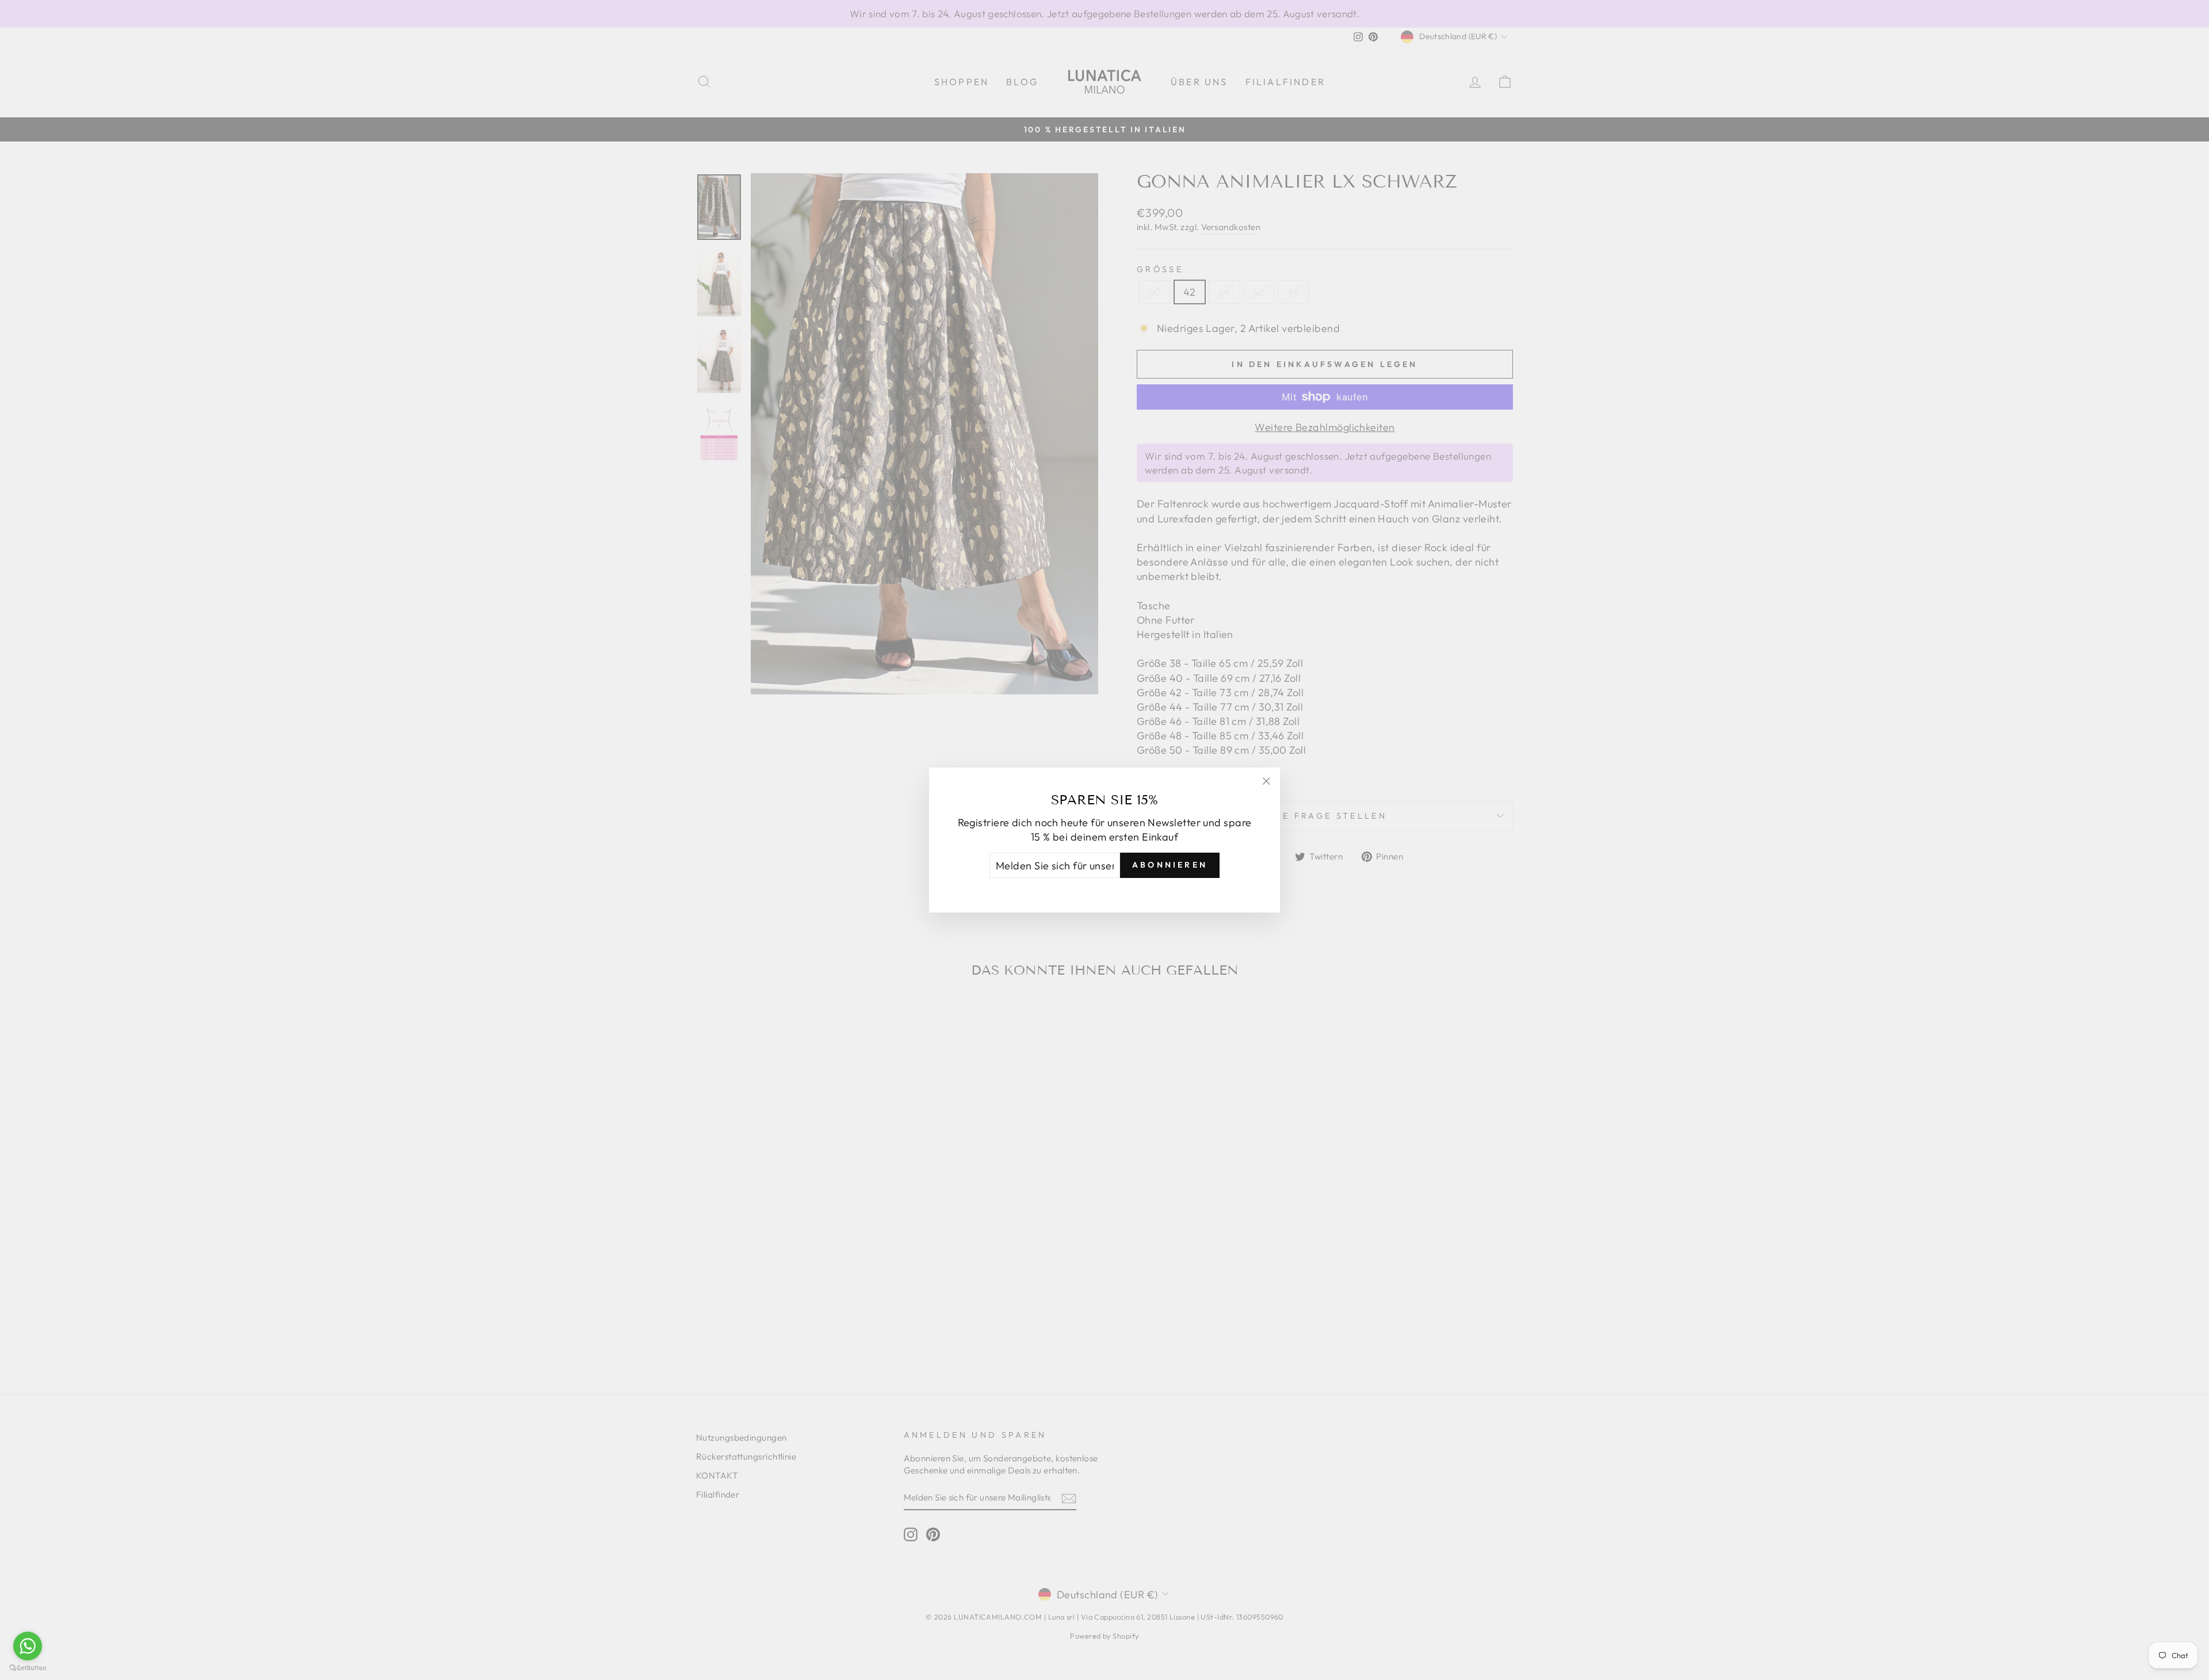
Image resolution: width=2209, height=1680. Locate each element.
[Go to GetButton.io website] (28, 1668)
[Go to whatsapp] (28, 1646)
